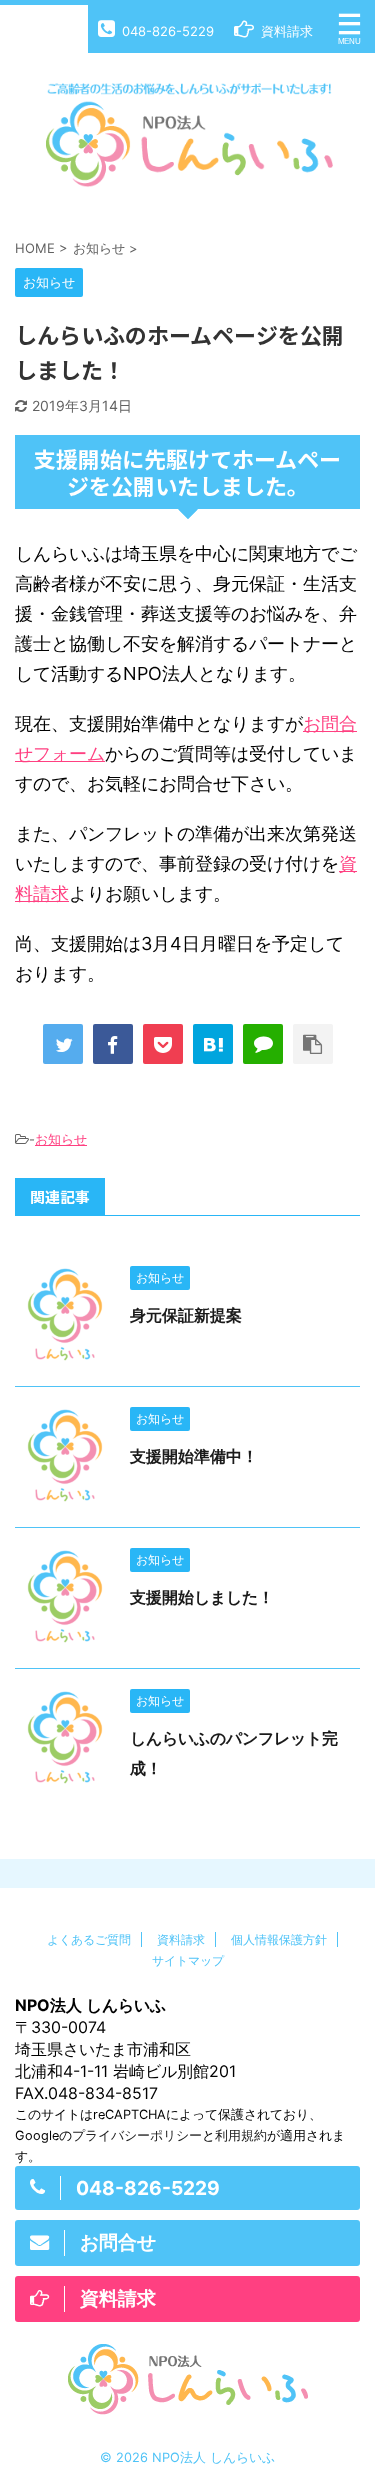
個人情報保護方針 (279, 1939)
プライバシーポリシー (137, 2135)
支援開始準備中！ (194, 1456)
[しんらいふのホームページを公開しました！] (213, 1044)
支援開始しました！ (202, 1597)
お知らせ (61, 1139)
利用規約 (241, 2135)
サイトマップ (188, 1960)
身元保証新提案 (186, 1315)
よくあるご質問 (89, 1939)
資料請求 (181, 1939)
